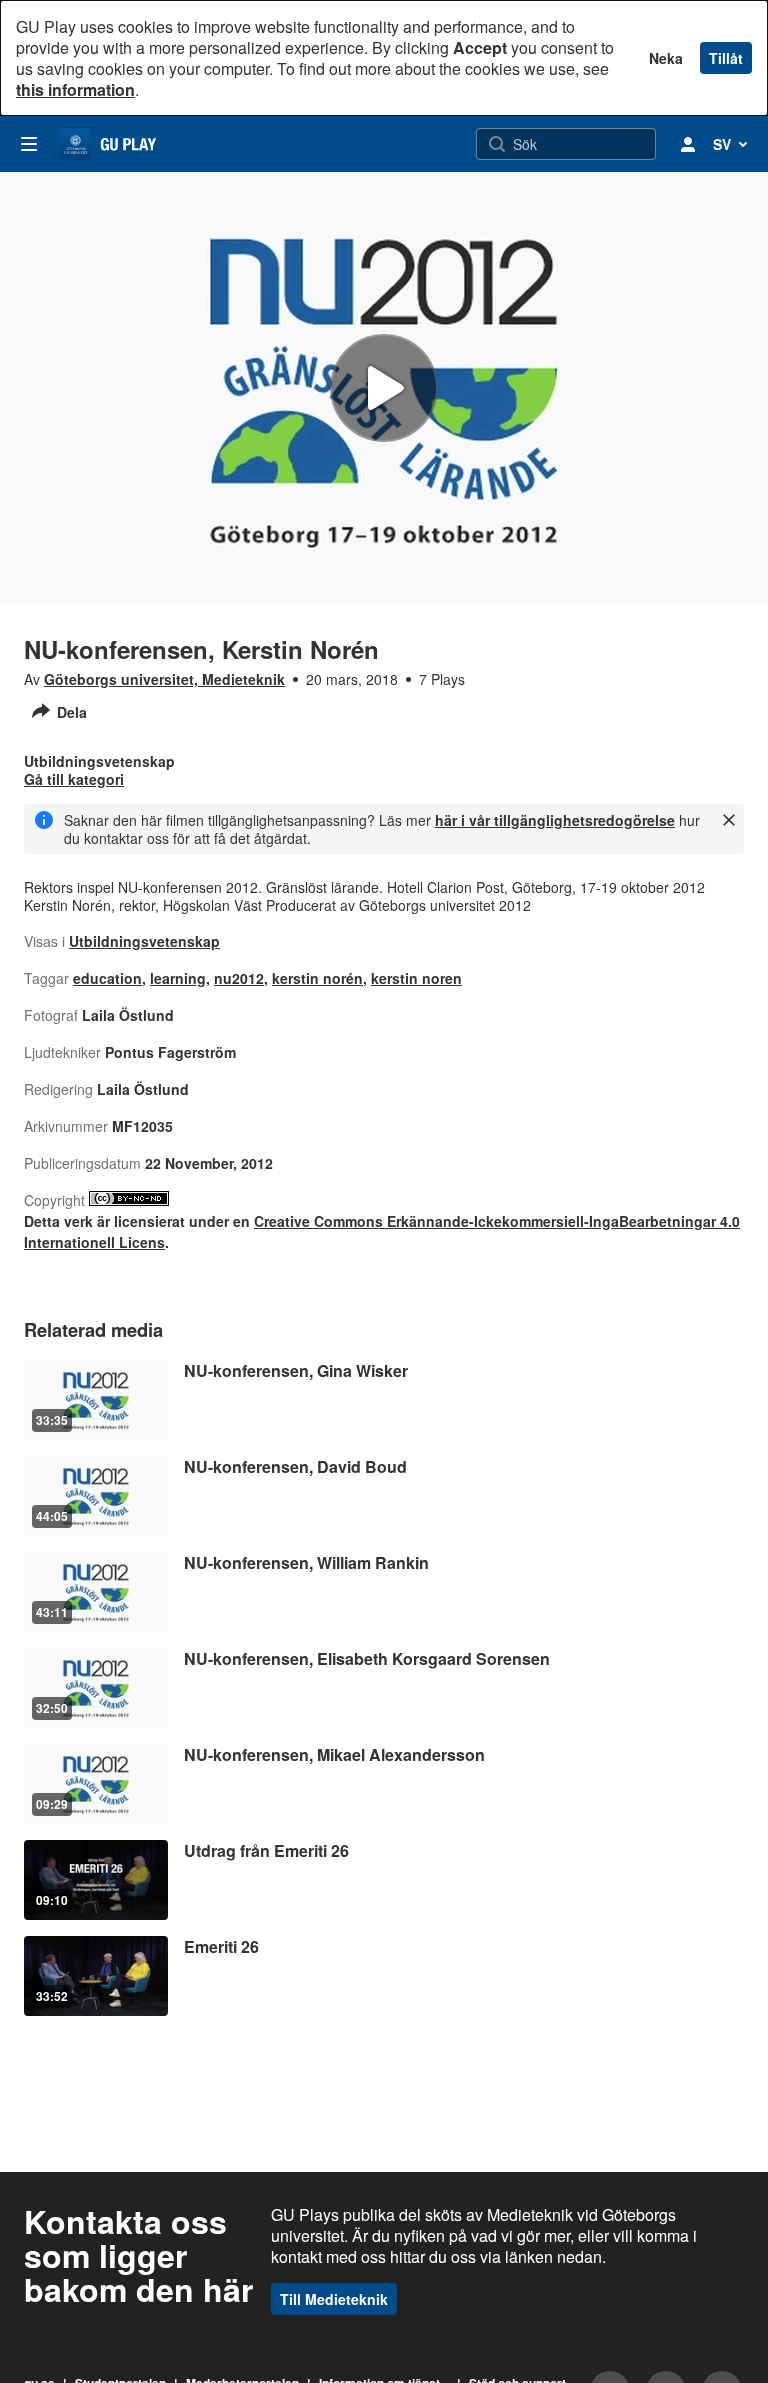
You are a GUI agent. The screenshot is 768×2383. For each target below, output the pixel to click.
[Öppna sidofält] (29, 144)
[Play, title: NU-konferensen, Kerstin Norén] (384, 388)
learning (178, 978)
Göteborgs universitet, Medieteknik (164, 679)
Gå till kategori (74, 779)
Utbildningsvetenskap (144, 941)
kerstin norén (317, 978)
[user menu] (688, 144)
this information (75, 89)
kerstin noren (416, 978)
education (107, 978)
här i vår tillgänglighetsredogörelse (555, 820)
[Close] (729, 820)
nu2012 (239, 978)
